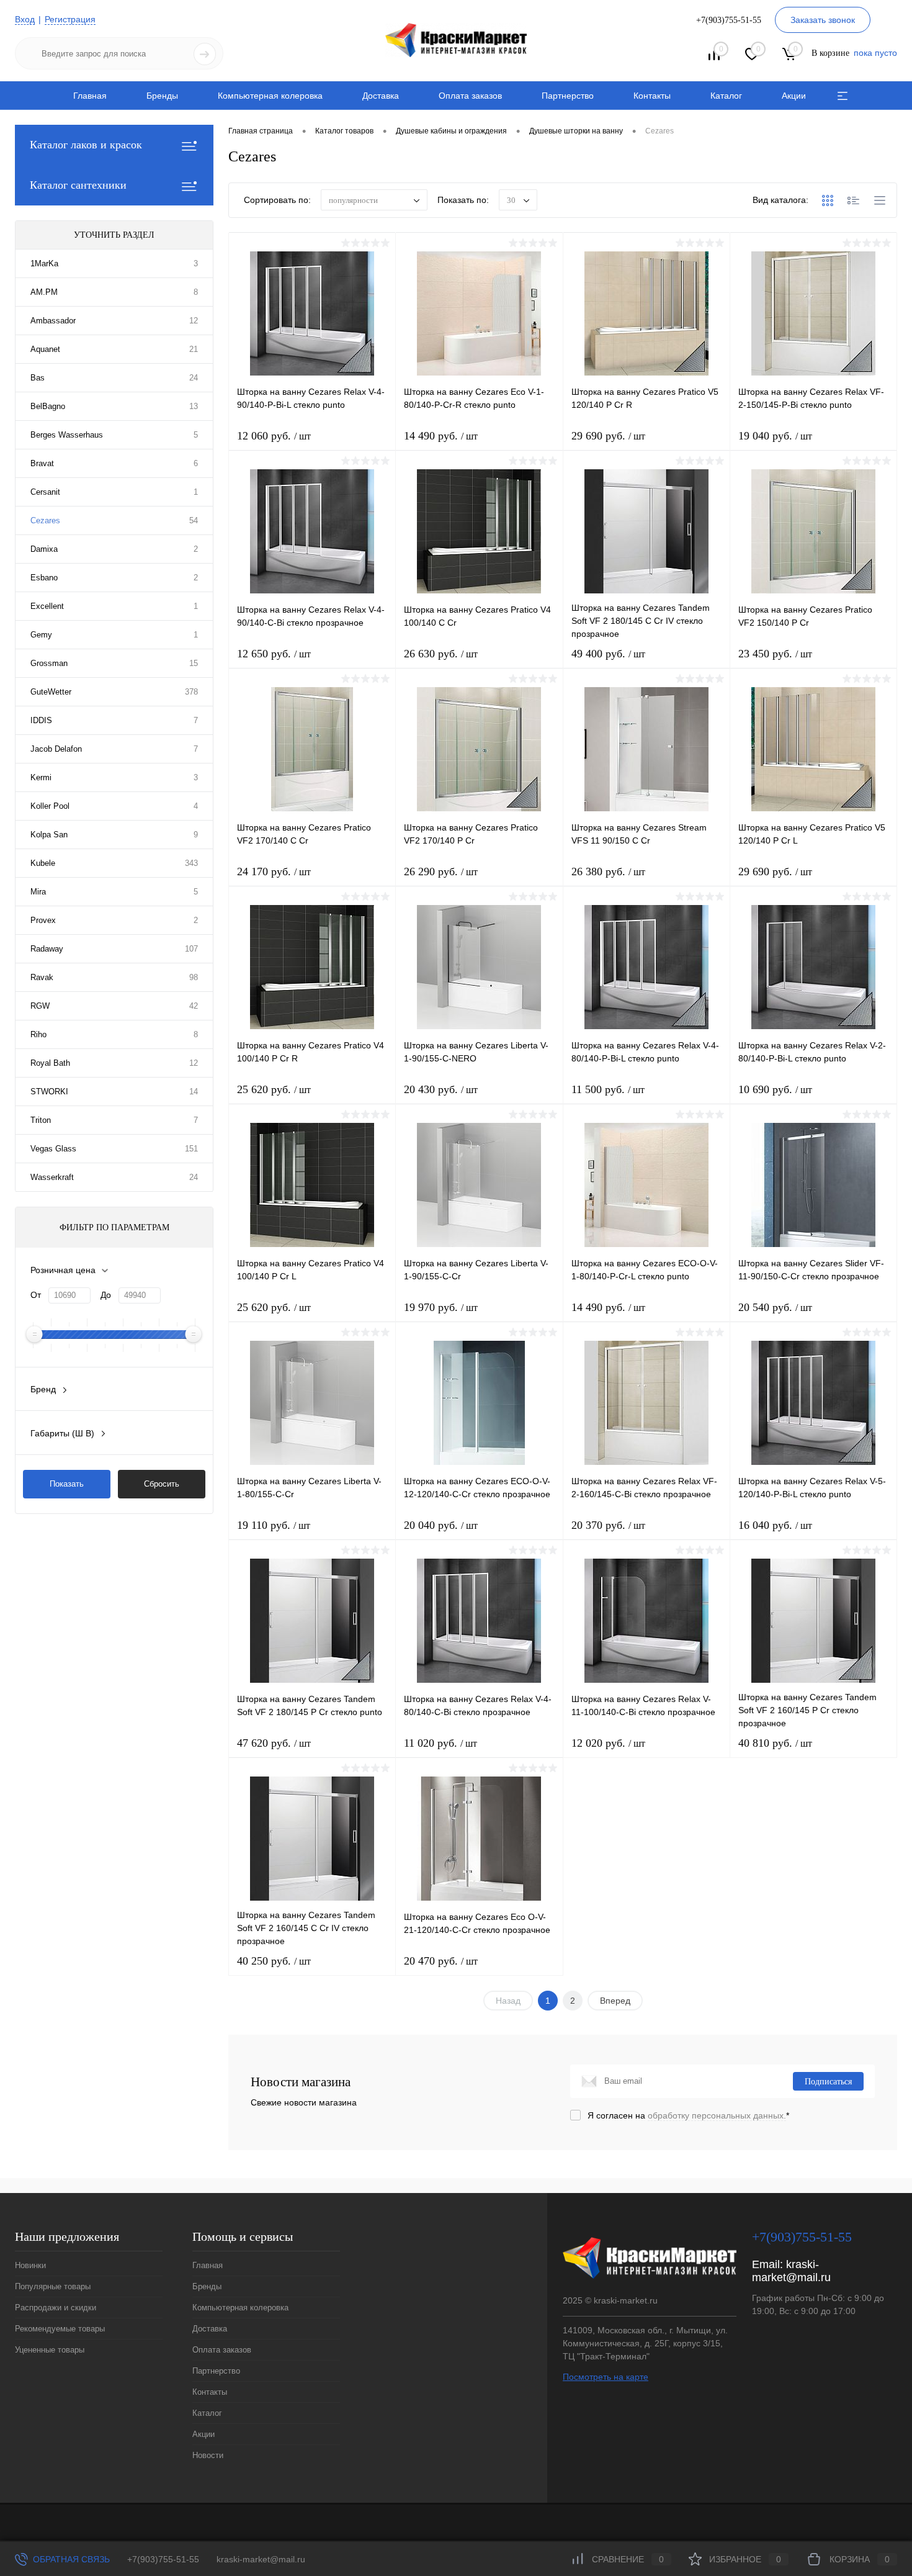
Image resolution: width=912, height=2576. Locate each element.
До (106, 1295)
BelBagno (48, 406)
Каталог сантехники (78, 185)
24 (194, 378)
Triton (41, 1120)
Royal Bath (50, 1063)
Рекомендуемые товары (60, 2329)
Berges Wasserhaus (67, 435)
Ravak (42, 977)
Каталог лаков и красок (86, 145)
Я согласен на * (688, 2115)
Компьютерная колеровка (270, 96)
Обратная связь (70, 2559)
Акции (794, 96)
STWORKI (49, 1092)
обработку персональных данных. (717, 2115)
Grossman (49, 663)
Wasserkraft (52, 1177)
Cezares (45, 520)
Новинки (30, 2265)
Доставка (381, 96)
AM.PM (44, 292)
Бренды (162, 96)
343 (191, 863)
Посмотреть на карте (606, 2377)
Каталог (726, 96)
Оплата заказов (470, 96)
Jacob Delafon (56, 749)
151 (191, 1149)
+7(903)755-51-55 (163, 2559)
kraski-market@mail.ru (791, 2271)
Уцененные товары (50, 2350)
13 (194, 406)
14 (194, 1092)
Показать (67, 1484)
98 (194, 977)
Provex (43, 920)
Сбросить (162, 1484)
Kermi (41, 777)
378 (191, 692)
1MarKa (44, 263)
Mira (38, 892)
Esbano (44, 578)
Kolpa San (49, 835)
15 (194, 663)
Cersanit (45, 492)
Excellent (47, 606)
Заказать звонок (823, 20)
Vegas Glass (53, 1149)
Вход (25, 19)
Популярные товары (53, 2286)
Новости (208, 2455)
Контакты (652, 96)
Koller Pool (50, 806)
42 (194, 1006)
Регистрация (70, 19)
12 (194, 321)
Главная (90, 96)
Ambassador (53, 321)
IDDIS (41, 720)
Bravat (42, 463)
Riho (38, 1034)
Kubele (43, 863)
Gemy (41, 635)
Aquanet (45, 349)
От (36, 1295)
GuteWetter (51, 692)
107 (191, 949)
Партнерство (568, 96)
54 (194, 520)
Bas (38, 378)
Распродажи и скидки (56, 2308)
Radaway (47, 949)
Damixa (44, 549)
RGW (40, 1006)
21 (194, 349)
